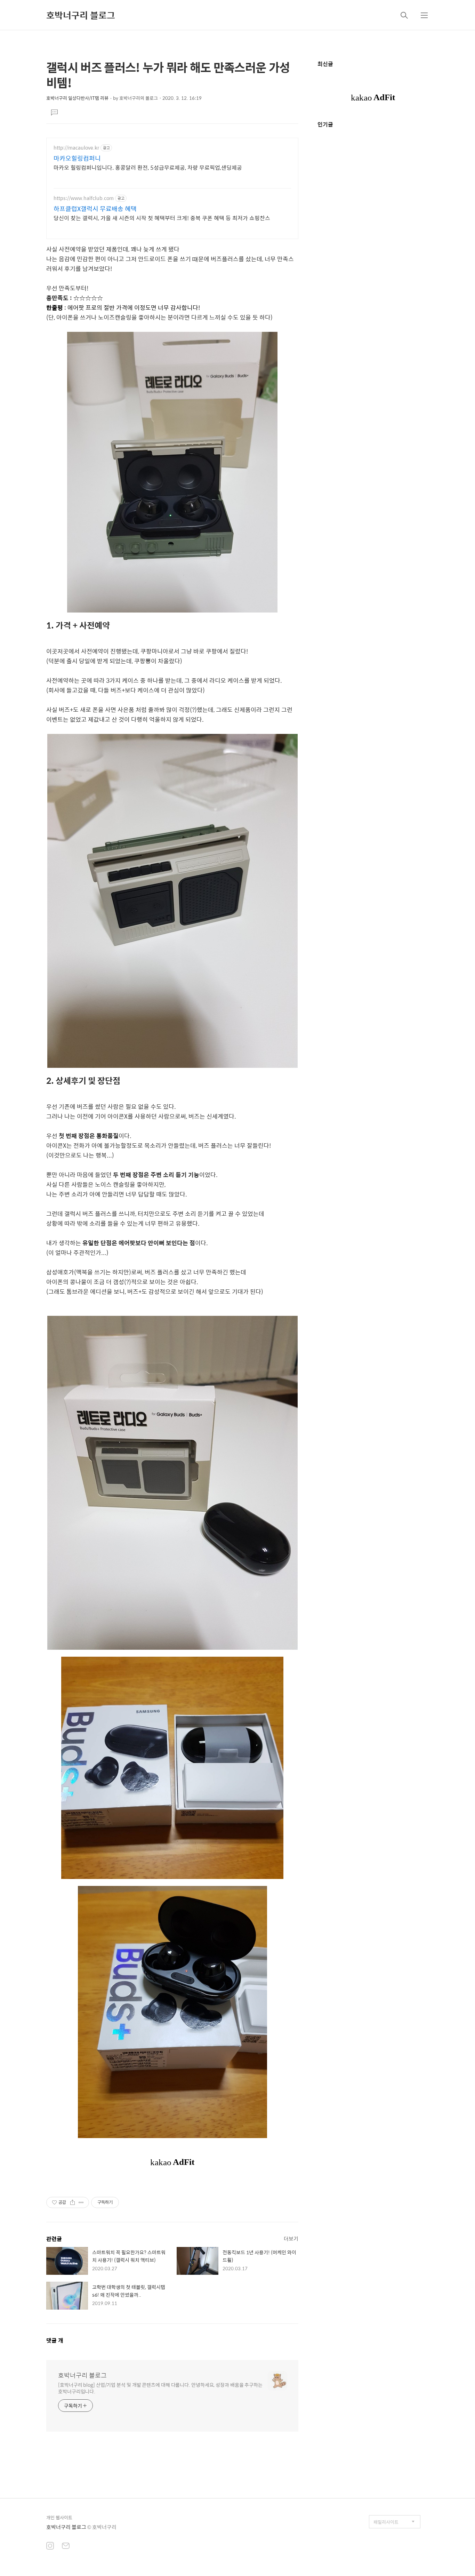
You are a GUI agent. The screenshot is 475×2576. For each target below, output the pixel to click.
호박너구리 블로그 (81, 15)
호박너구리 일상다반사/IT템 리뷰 (77, 98)
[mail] (66, 2546)
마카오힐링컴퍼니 (77, 158)
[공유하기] (73, 2202)
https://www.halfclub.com (84, 198)
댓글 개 (55, 2340)
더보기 (291, 2238)
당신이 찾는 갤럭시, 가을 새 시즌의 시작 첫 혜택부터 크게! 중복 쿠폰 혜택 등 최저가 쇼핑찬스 (162, 218)
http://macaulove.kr (76, 148)
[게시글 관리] (81, 2202)
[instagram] (50, 2546)
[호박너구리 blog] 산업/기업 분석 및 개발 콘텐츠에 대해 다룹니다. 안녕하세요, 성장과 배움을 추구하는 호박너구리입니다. (160, 2388)
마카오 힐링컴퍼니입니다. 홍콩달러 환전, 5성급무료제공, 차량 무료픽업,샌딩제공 (148, 167)
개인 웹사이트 (59, 2517)
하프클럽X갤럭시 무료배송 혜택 (95, 209)
